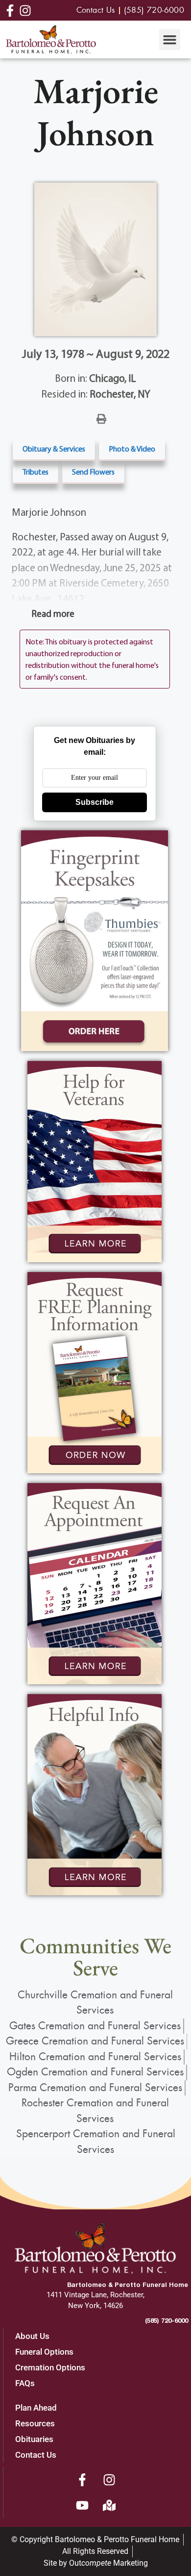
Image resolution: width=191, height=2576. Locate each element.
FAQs (25, 2383)
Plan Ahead (36, 2408)
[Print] (101, 418)
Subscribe (95, 802)
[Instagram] (109, 2480)
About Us (32, 2336)
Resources (35, 2423)
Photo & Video (132, 449)
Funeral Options (44, 2352)
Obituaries (34, 2439)
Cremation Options (50, 2367)
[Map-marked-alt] (109, 2505)
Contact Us (36, 2455)
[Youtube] (82, 2505)
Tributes (36, 472)
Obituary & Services (54, 449)
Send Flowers (93, 472)
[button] (170, 40)
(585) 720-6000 (167, 2320)
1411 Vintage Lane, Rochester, (95, 2295)
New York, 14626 (95, 2306)
